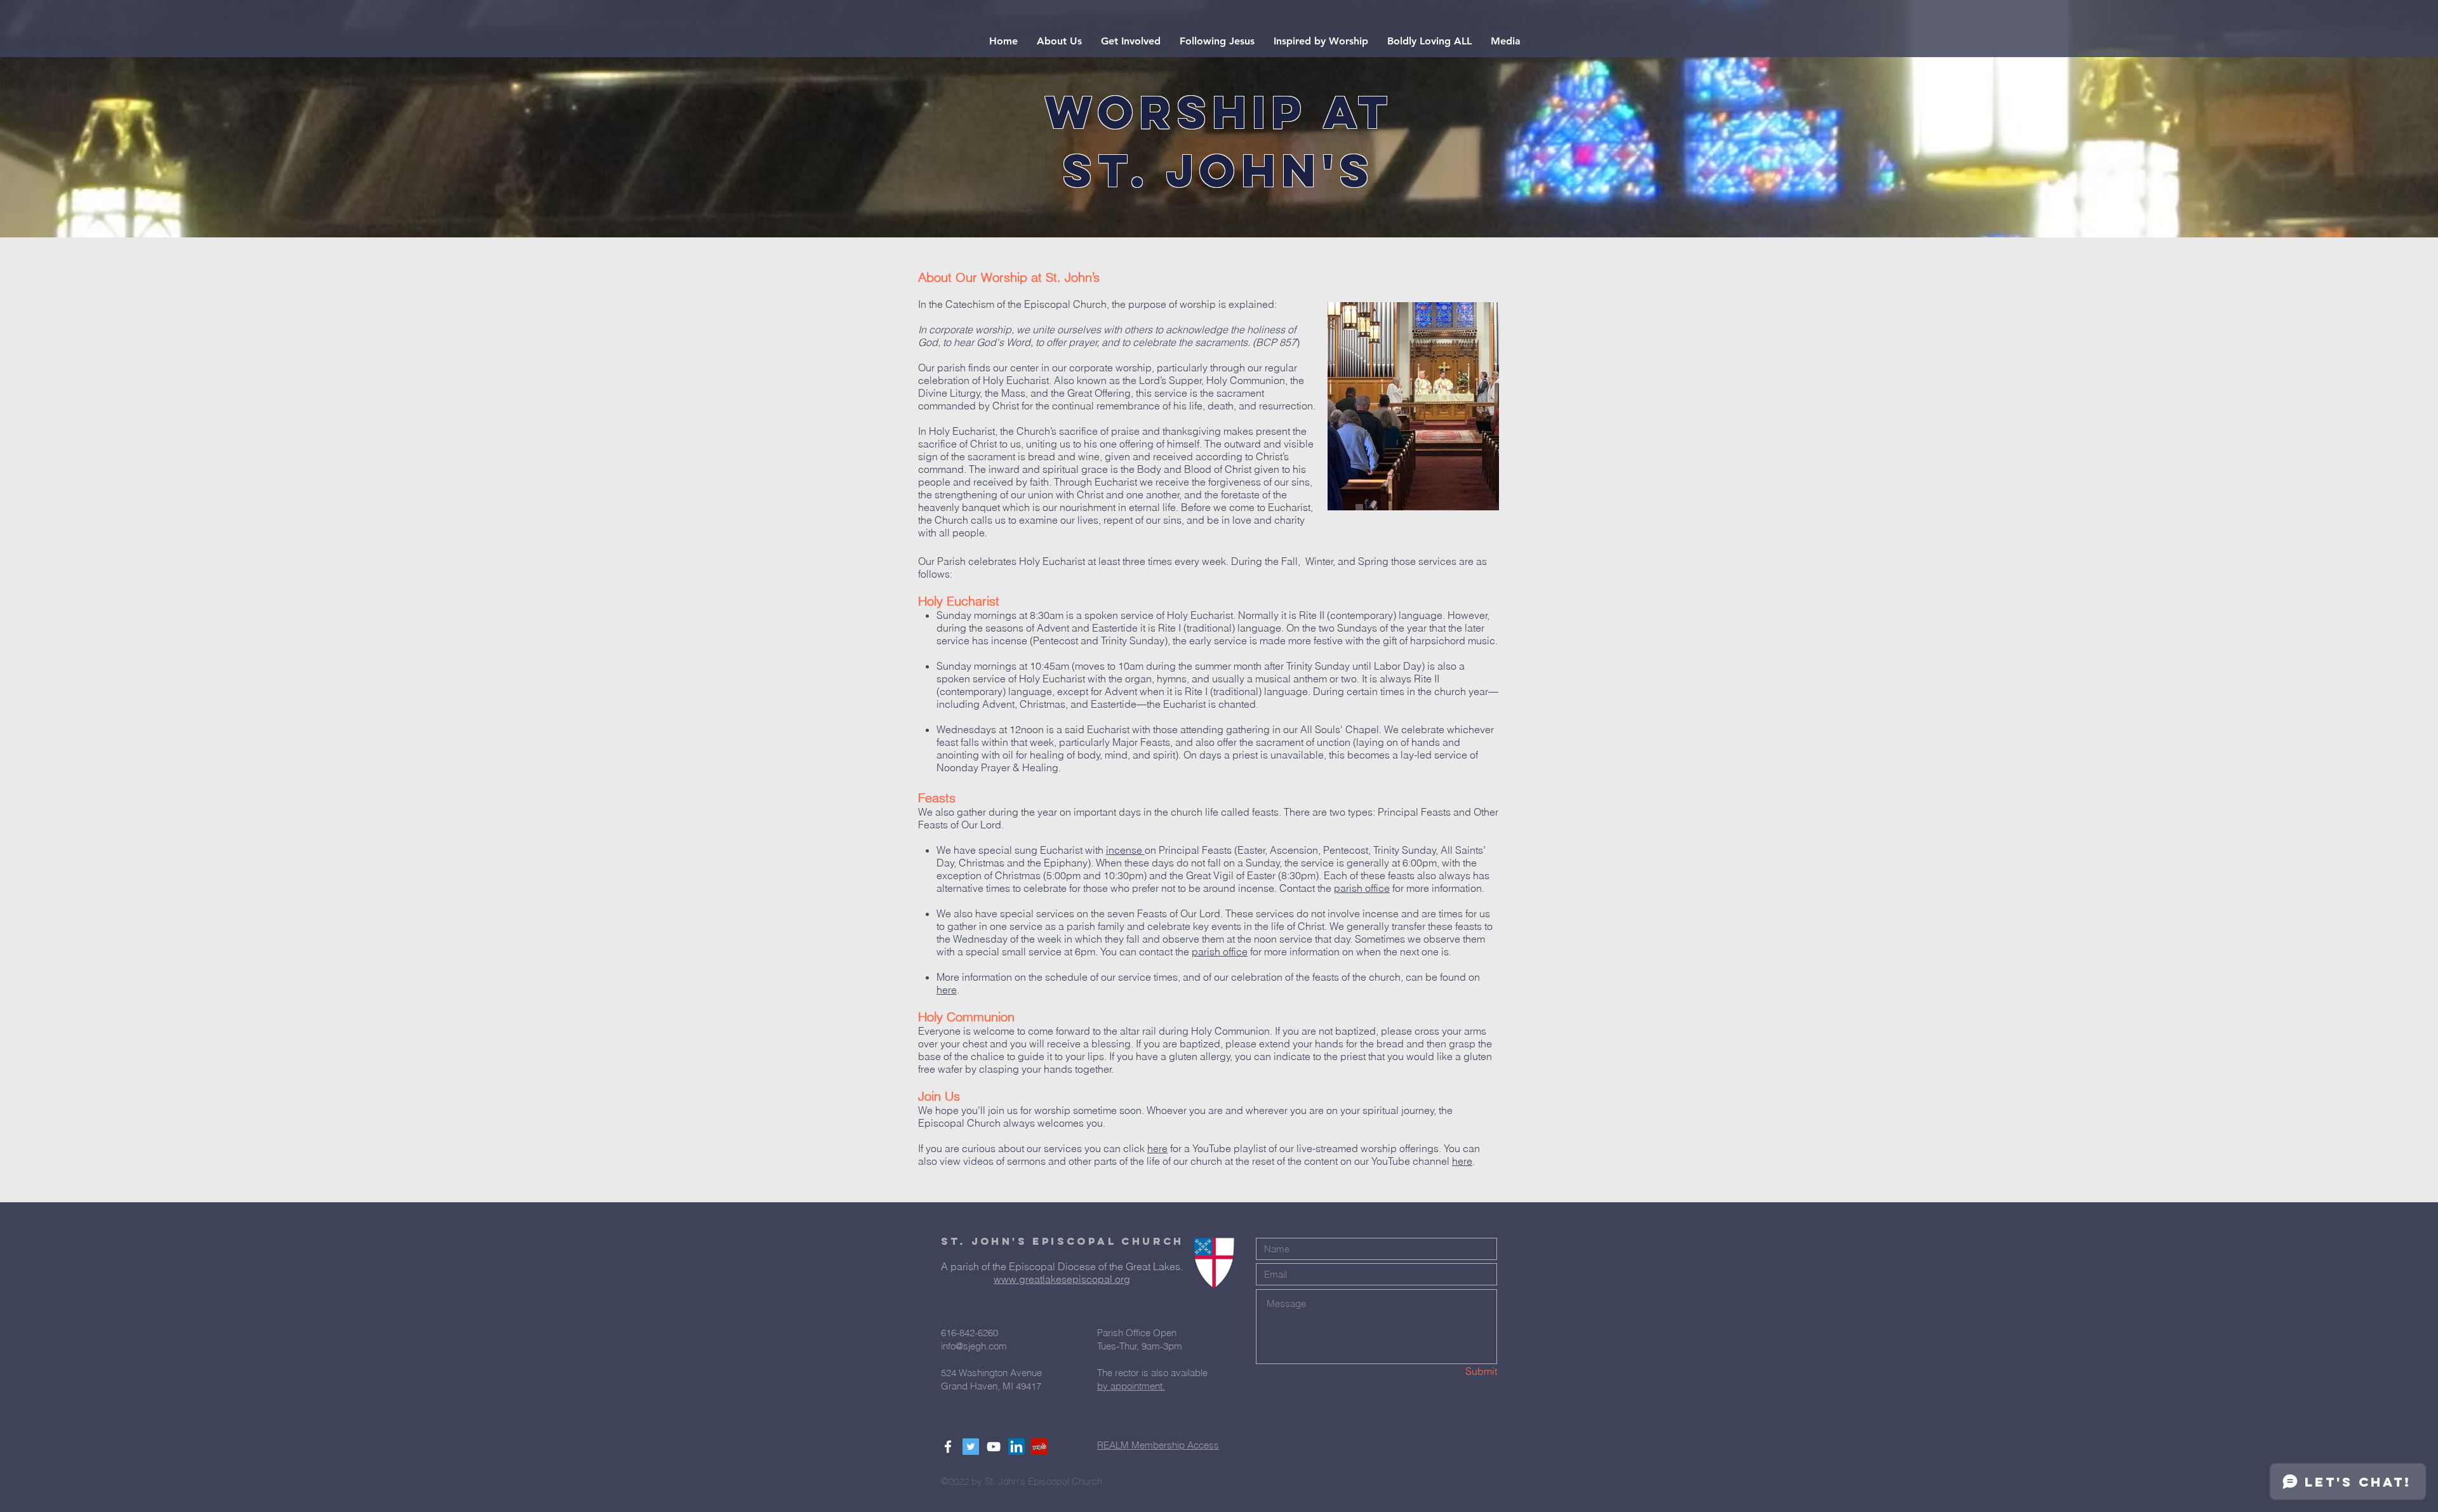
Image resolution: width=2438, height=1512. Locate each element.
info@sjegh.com (974, 1346)
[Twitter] (971, 1447)
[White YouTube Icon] (994, 1447)
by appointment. (1131, 1386)
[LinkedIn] (1016, 1447)
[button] (1059, 41)
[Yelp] (1039, 1447)
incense (1125, 850)
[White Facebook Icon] (948, 1447)
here (947, 990)
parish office (1362, 888)
